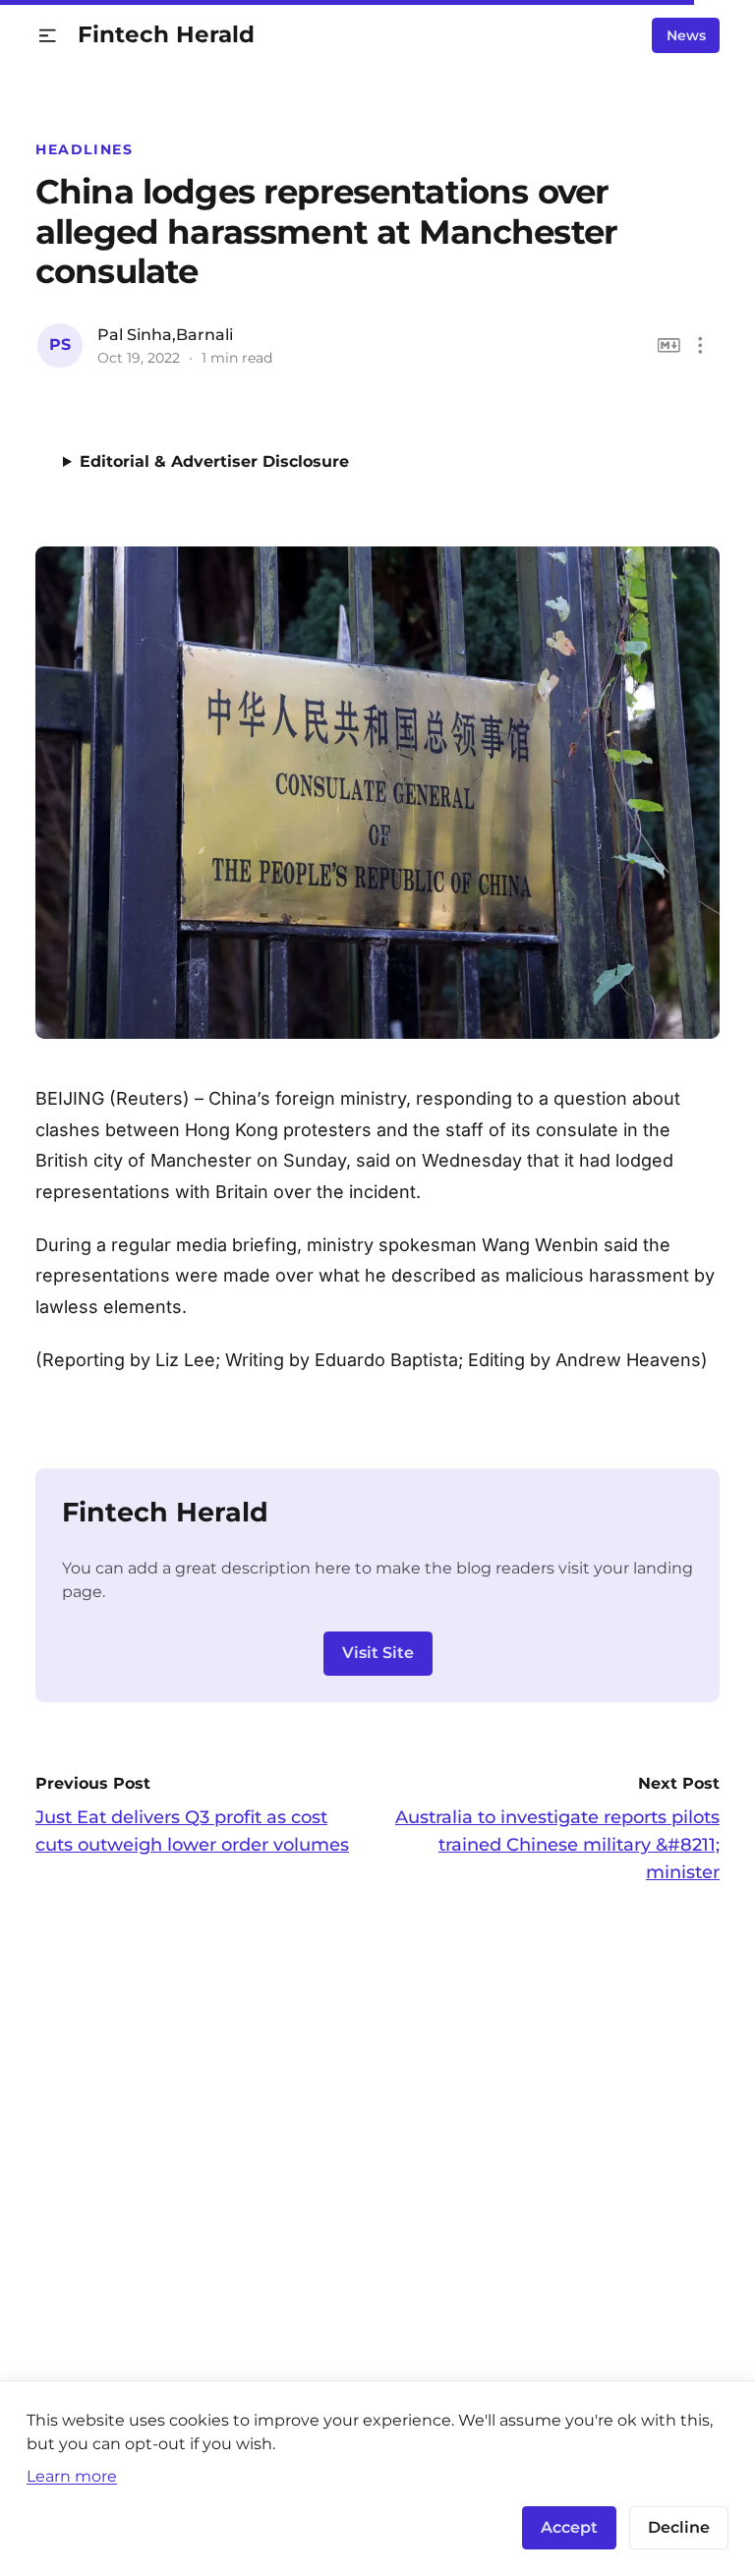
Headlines (85, 149)
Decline (679, 2527)
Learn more (72, 2476)
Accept (569, 2527)
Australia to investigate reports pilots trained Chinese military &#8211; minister (557, 1845)
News (686, 35)
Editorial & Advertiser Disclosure (214, 461)
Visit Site (378, 1653)
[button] (48, 36)
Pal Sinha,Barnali (165, 335)
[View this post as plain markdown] (669, 345)
